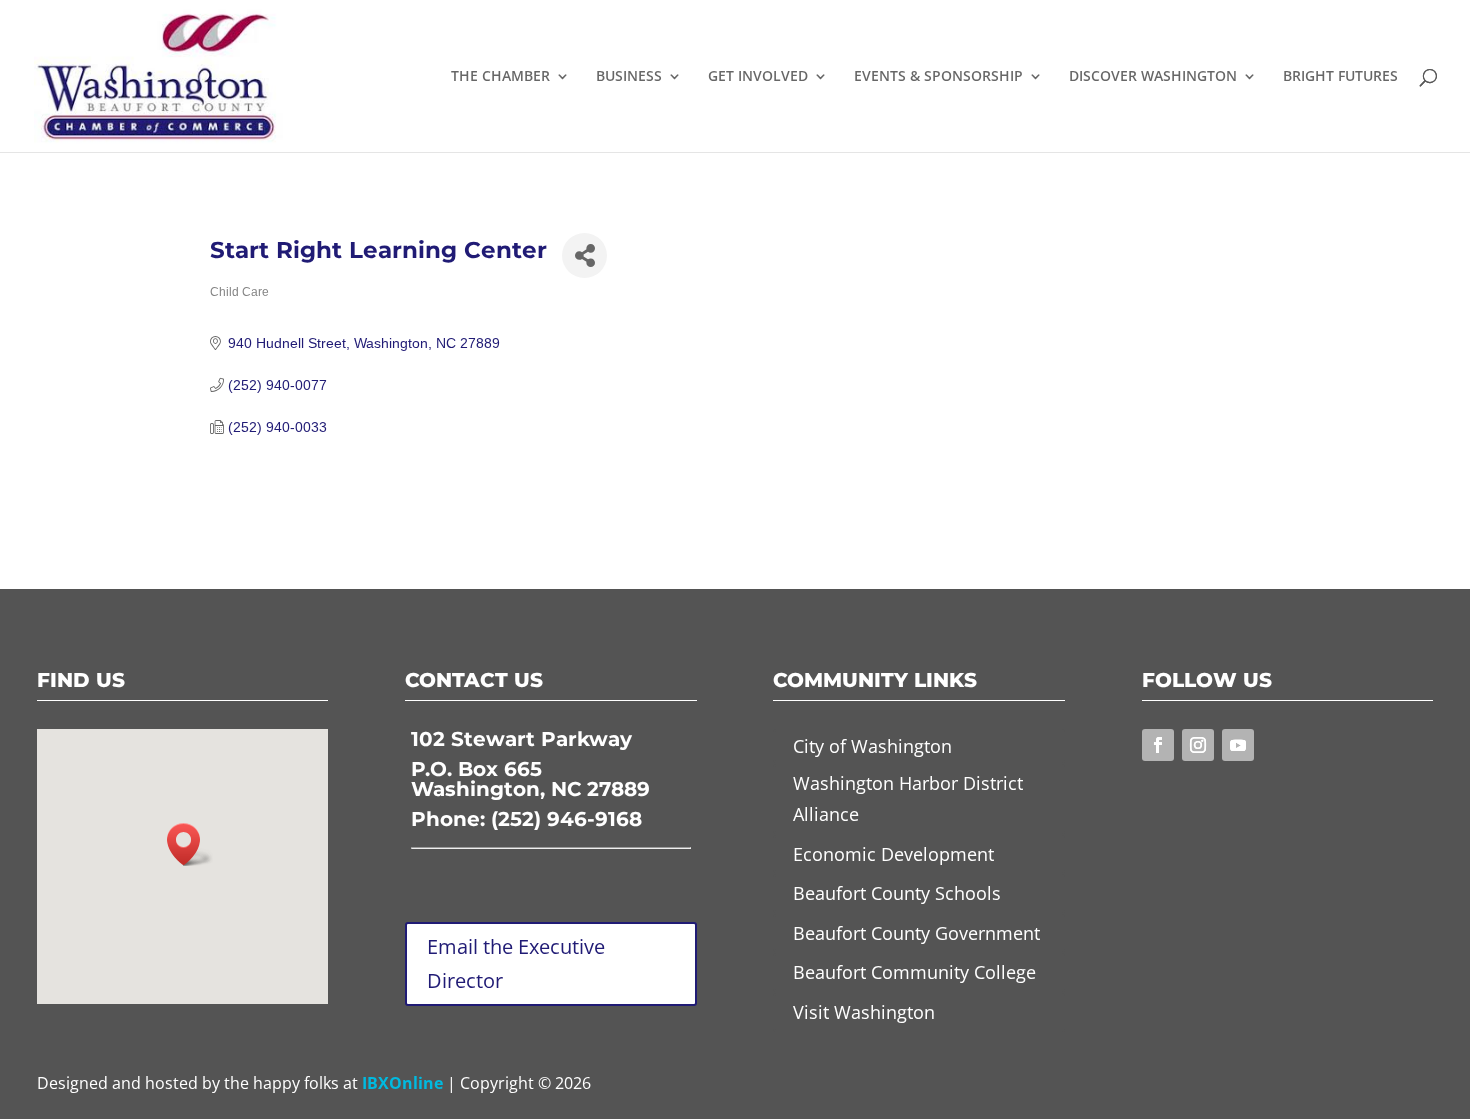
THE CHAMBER (500, 77)
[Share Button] (584, 255)
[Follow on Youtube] (1238, 745)
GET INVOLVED (758, 77)
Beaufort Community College (914, 972)
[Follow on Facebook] (1158, 745)
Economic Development (893, 854)
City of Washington (872, 746)
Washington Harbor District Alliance (908, 798)
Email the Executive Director (516, 963)
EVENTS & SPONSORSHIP (938, 77)
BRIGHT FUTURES (1340, 77)
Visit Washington (864, 1012)
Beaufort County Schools (897, 893)
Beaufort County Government (916, 933)
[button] (190, 844)
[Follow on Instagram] (1198, 745)
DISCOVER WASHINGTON (1153, 77)
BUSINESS (629, 77)
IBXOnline (402, 1083)
